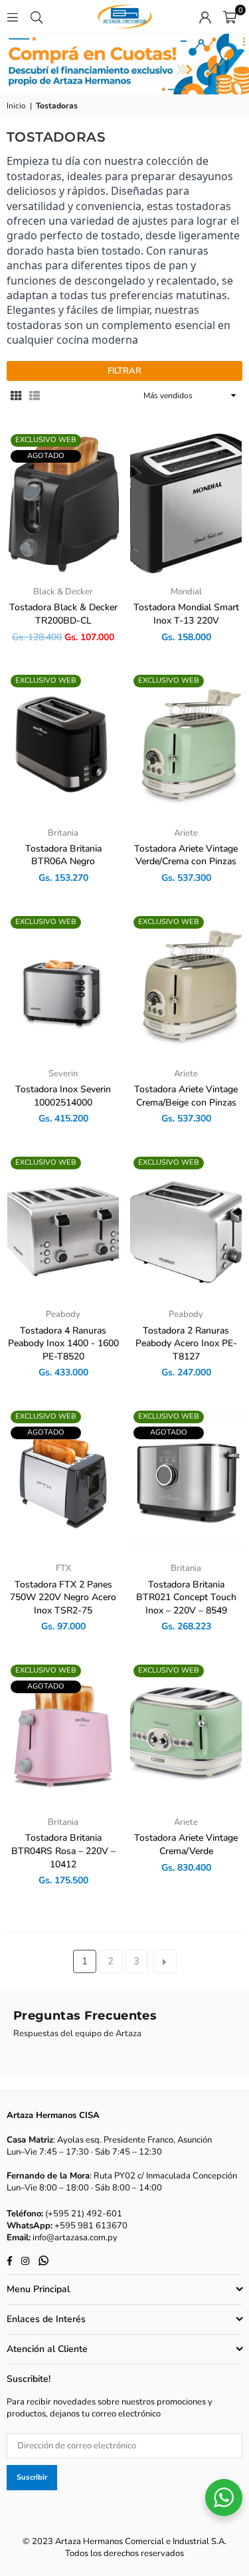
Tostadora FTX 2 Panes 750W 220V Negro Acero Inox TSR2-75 (63, 1597)
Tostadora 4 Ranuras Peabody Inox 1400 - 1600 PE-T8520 (63, 1344)
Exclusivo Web (46, 440)
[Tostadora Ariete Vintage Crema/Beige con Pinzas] (186, 985)
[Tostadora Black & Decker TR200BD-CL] (63, 503)
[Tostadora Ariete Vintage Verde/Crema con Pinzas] (186, 744)
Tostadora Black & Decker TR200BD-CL (63, 614)
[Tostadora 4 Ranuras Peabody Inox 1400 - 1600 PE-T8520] (63, 1226)
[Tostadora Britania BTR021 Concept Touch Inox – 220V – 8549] (186, 1480)
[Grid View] (16, 396)
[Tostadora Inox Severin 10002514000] (63, 985)
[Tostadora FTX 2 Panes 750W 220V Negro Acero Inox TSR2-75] (63, 1480)
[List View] (35, 396)
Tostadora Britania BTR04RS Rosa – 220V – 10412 (63, 1851)
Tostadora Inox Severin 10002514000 (63, 1096)
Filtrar (124, 371)
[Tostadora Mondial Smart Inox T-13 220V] (186, 503)
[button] (230, 17)
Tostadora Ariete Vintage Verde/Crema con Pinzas (186, 855)
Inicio (16, 106)
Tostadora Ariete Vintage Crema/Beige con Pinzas (186, 1096)
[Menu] (13, 17)
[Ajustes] (205, 17)
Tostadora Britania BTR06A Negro (63, 855)
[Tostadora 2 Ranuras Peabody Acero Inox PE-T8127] (186, 1226)
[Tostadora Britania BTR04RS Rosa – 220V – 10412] (63, 1734)
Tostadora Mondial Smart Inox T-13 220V (186, 614)
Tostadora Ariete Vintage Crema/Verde (186, 1844)
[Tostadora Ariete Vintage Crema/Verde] (186, 1734)
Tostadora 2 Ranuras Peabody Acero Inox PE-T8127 (186, 1344)
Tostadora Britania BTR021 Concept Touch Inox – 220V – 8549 (186, 1597)
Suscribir (32, 2477)
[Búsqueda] (37, 17)
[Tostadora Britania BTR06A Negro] (63, 744)
